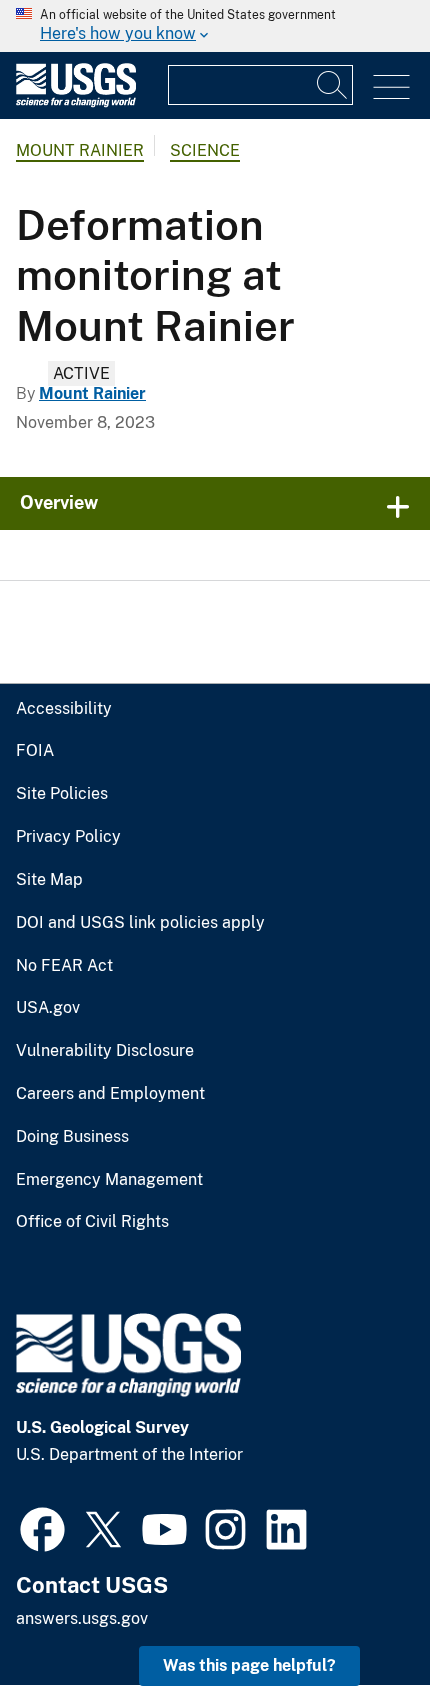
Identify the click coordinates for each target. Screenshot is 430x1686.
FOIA (35, 751)
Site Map (49, 880)
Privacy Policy (68, 837)
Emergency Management (109, 1180)
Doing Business (72, 1137)
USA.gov (48, 1008)
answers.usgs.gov (82, 1618)
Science (205, 150)
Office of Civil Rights (92, 1222)
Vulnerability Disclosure (105, 1051)
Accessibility (64, 709)
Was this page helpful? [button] (249, 1665)
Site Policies (62, 794)
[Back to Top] (357, 1613)
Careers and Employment (110, 1094)
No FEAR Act (64, 966)
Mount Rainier (80, 150)
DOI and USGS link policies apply (140, 923)
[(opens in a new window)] (42, 1527)
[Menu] (391, 87)
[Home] (76, 102)
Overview (59, 502)
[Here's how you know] (215, 26)
